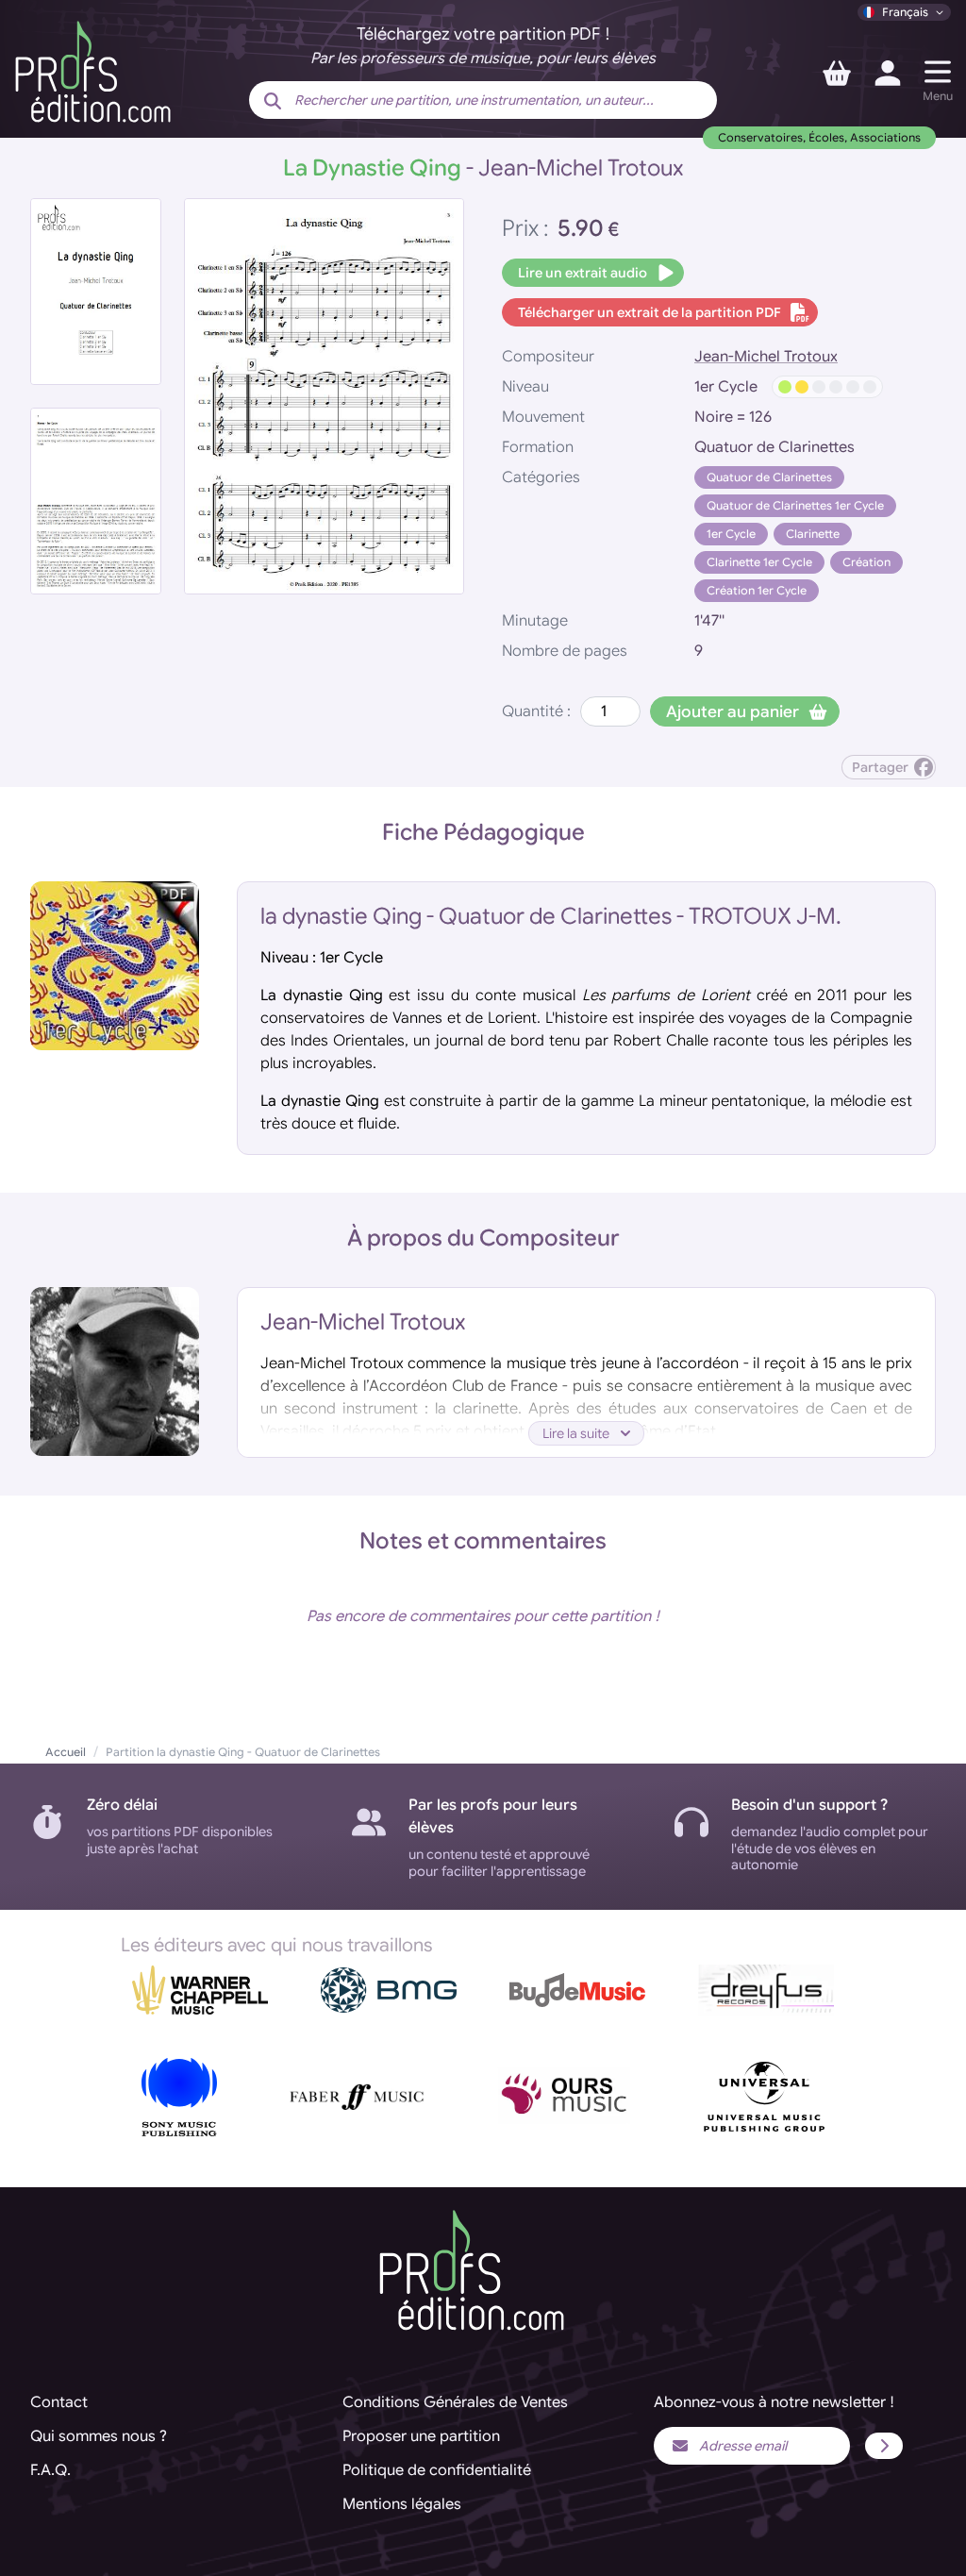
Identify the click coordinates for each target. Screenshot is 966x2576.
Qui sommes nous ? (99, 2436)
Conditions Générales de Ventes (455, 2402)
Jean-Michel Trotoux (766, 357)
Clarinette (813, 534)
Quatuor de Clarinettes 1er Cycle (795, 505)
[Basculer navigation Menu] (938, 72)
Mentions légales (402, 2504)
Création (866, 562)
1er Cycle (731, 534)
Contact (59, 2402)
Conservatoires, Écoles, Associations (819, 137)
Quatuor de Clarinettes (769, 477)
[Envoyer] (884, 2446)
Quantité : (536, 711)
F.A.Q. (50, 2470)
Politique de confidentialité (437, 2470)
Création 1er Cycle (757, 590)
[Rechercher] (273, 102)
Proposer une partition (421, 2436)
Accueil (66, 1752)
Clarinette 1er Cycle (759, 562)
